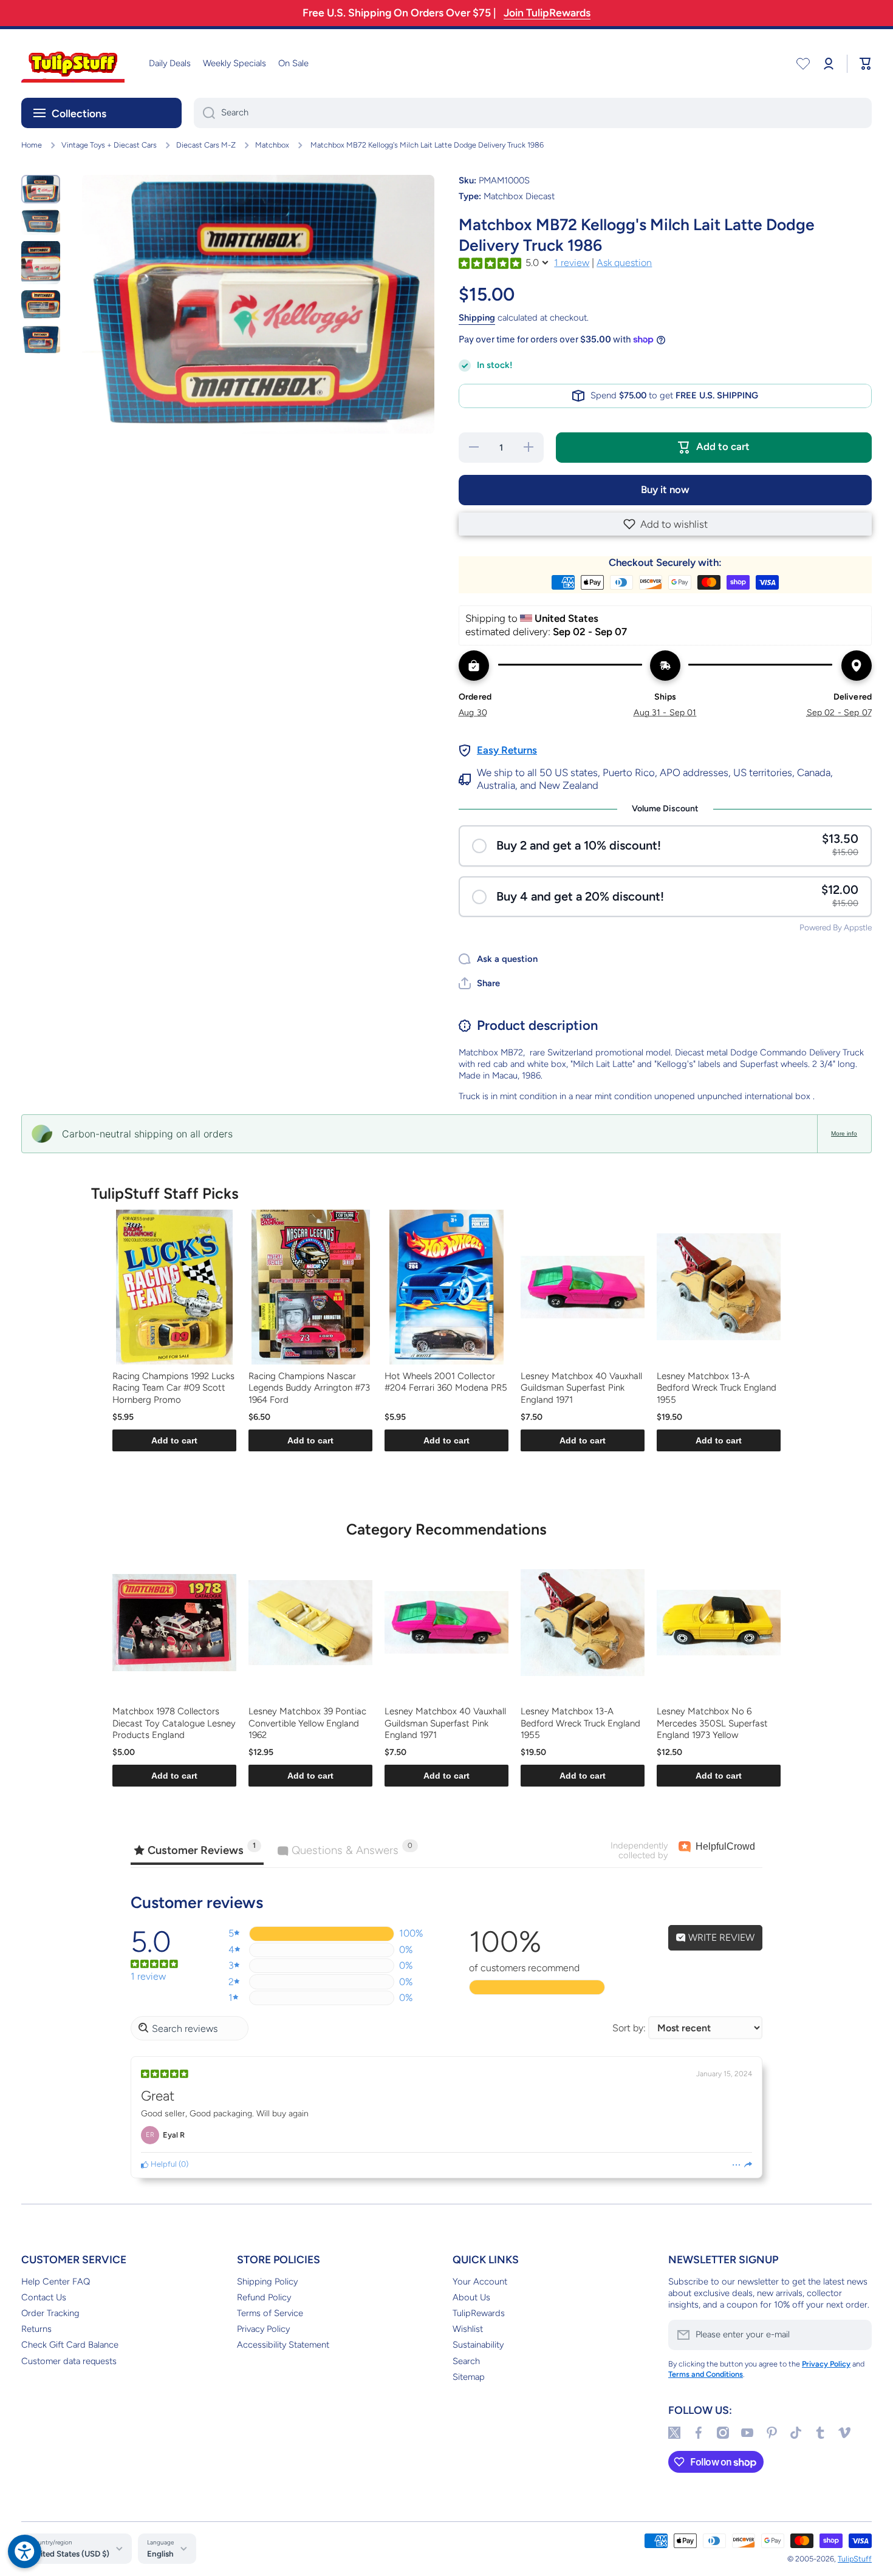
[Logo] (73, 63)
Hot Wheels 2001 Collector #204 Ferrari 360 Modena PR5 (446, 1382)
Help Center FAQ (56, 2281)
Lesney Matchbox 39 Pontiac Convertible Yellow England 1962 (307, 1723)
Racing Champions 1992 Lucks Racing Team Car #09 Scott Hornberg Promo (173, 1388)
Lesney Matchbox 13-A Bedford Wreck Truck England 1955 (717, 1388)
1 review (572, 263)
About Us (471, 2297)
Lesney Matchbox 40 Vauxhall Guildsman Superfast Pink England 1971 (581, 1388)
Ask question (624, 263)
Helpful (163, 2164)
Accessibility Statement (283, 2345)
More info (844, 1133)
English (160, 2554)
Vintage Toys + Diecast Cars (109, 145)
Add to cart (174, 1440)
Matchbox (272, 145)
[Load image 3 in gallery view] (41, 262)
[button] (665, 524)
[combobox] (533, 113)
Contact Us (44, 2297)
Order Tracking (50, 2313)
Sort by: (629, 2028)
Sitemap (469, 2377)
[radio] (665, 846)
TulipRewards (479, 2313)
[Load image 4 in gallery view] (41, 305)
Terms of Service (270, 2313)
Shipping (477, 318)
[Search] (204, 113)
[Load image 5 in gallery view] (41, 340)
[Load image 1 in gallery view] (41, 189)
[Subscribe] (857, 2335)
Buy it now (665, 489)
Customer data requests (69, 2361)
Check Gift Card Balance (70, 2345)
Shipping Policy (267, 2281)
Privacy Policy (263, 2329)
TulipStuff (855, 2559)
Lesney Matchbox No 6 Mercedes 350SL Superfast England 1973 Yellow (712, 1723)
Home (32, 145)
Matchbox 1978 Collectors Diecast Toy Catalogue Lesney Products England (174, 1723)
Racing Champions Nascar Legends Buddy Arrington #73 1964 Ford (309, 1388)
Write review (720, 1937)
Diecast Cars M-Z (206, 145)
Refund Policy (264, 2297)
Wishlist (468, 2329)
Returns (36, 2329)
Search (466, 2361)
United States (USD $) (70, 2554)
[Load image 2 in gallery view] (41, 222)
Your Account (480, 2281)
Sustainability (478, 2345)
